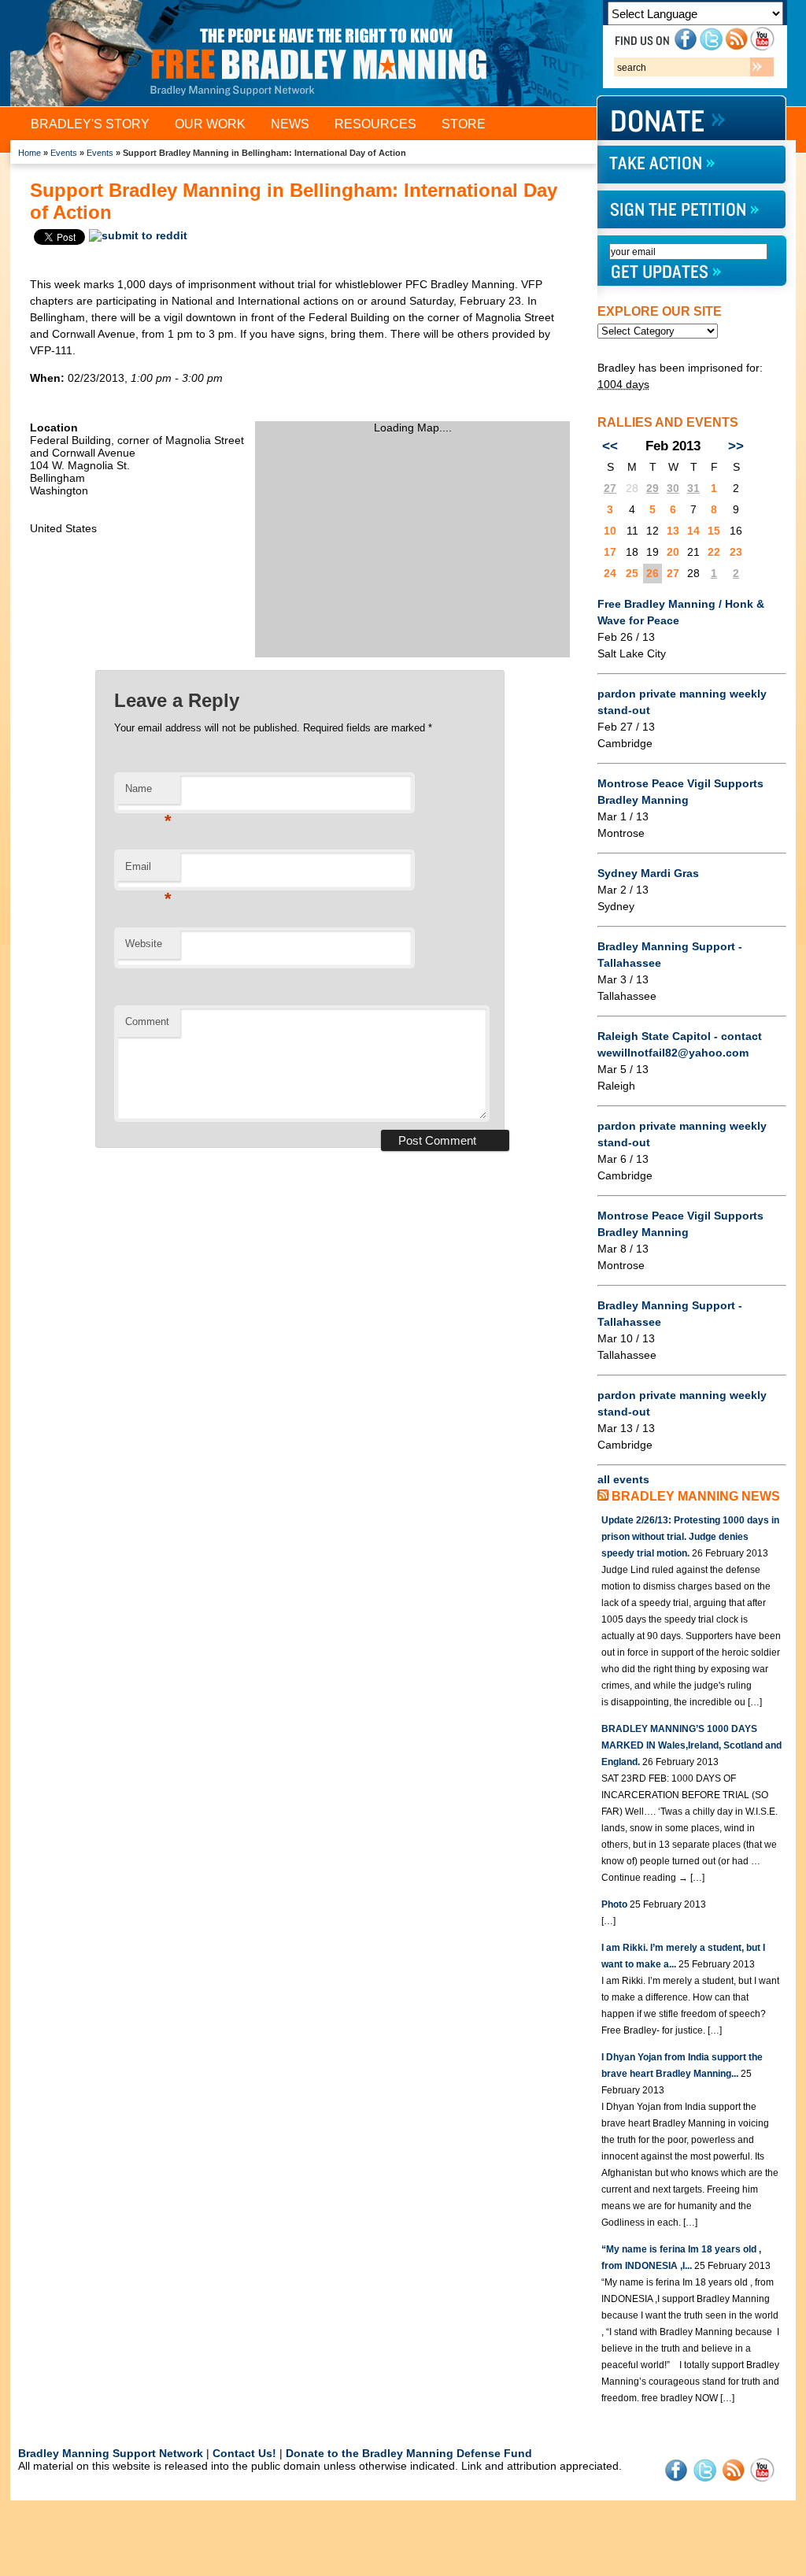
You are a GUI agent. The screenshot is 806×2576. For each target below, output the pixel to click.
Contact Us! (244, 2453)
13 (673, 531)
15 (714, 531)
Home (30, 153)
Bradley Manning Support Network (111, 2453)
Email (148, 871)
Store (464, 124)
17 (610, 552)
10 (610, 531)
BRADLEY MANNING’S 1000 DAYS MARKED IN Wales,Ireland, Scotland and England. (691, 1745)
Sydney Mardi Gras (648, 873)
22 (714, 552)
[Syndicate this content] (603, 1496)
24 (610, 573)
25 (632, 573)
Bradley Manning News (696, 1496)
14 (693, 531)
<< (610, 446)
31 (693, 488)
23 (736, 552)
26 (653, 573)
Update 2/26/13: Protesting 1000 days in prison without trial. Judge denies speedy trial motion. (690, 1537)
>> (736, 446)
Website (144, 944)
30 (673, 488)
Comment (147, 1022)
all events (623, 1479)
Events (64, 153)
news (290, 124)
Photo (614, 1904)
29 (653, 488)
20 (673, 552)
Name (148, 793)
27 (610, 488)
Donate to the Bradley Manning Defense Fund (409, 2453)
